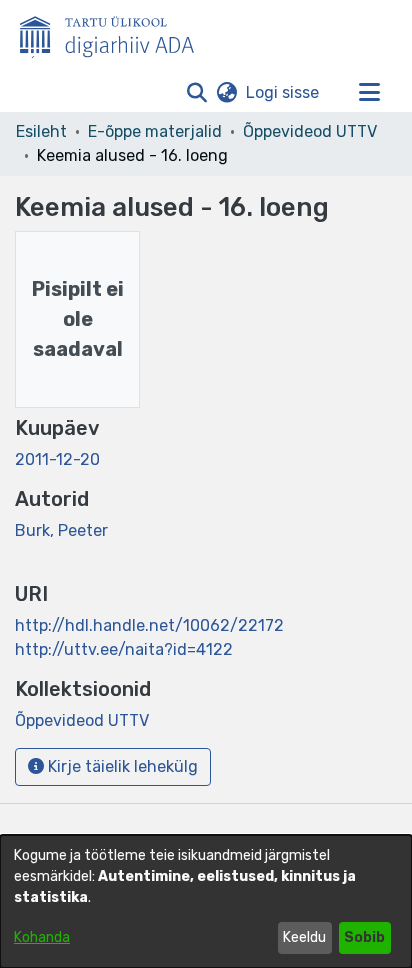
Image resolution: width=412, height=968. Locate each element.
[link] (82, 720)
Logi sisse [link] (283, 92)
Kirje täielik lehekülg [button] (121, 766)
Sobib (364, 937)
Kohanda (42, 937)
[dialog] (206, 901)
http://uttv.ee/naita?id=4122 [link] (124, 649)
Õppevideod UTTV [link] (310, 131)
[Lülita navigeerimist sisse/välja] (369, 93)
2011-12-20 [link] (57, 459)
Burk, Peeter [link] (61, 530)
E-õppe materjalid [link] (155, 131)
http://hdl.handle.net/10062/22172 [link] (149, 625)
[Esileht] (115, 33)
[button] (196, 93)
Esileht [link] (41, 131)
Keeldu (304, 937)
